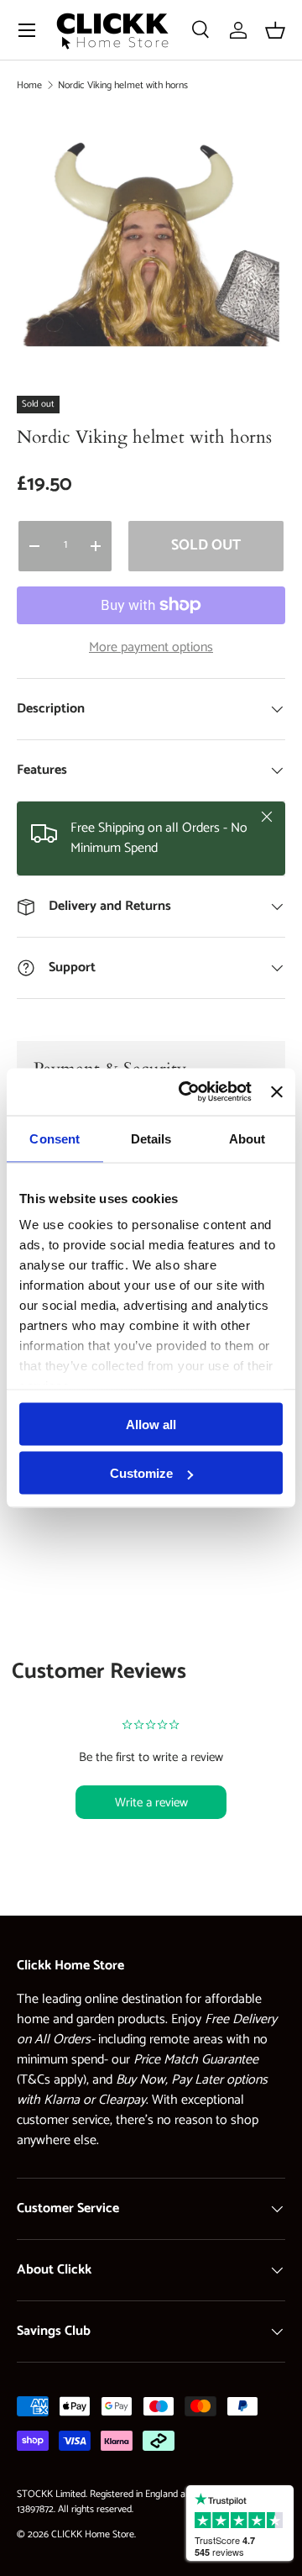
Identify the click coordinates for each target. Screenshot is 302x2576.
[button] (275, 30)
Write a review (151, 1803)
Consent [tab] (55, 1138)
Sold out (206, 545)
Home (29, 85)
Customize (141, 1473)
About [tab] (247, 1138)
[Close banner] (277, 1091)
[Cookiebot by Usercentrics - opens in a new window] (187, 1092)
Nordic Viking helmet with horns (123, 85)
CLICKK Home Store (93, 2534)
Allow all (151, 1424)
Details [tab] (151, 1138)
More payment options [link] (151, 648)
